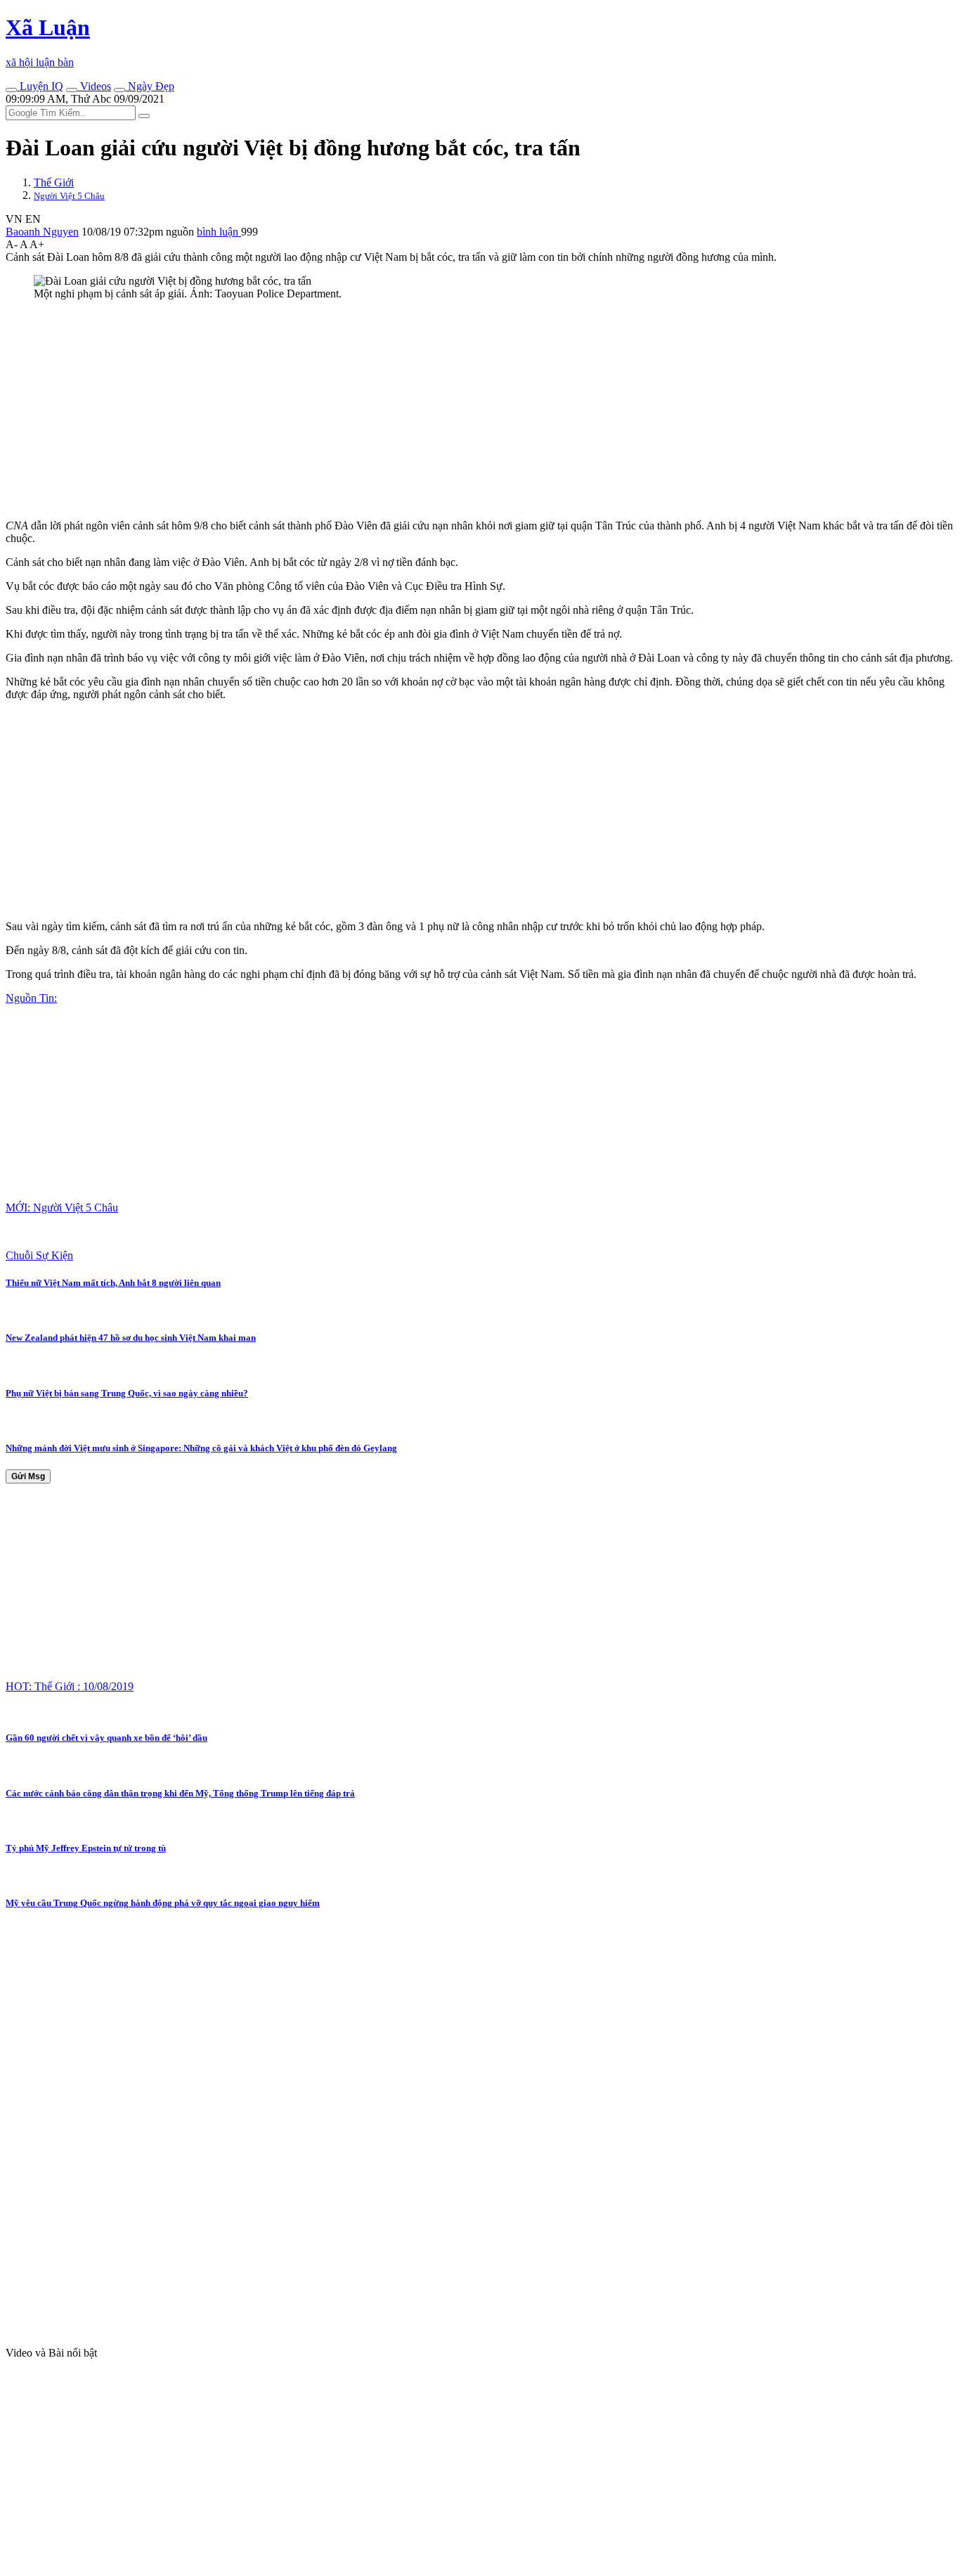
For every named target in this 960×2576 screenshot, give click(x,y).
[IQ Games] (11, 90)
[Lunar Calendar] (119, 90)
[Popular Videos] (72, 90)
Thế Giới (54, 182)
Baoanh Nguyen (42, 232)
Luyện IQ (40, 86)
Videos (94, 86)
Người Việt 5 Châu (69, 196)
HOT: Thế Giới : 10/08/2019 (70, 1686)
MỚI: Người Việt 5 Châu (62, 1207)
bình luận (219, 232)
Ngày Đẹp (150, 86)
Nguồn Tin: (31, 998)
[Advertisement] (427, 410)
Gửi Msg (28, 1476)
